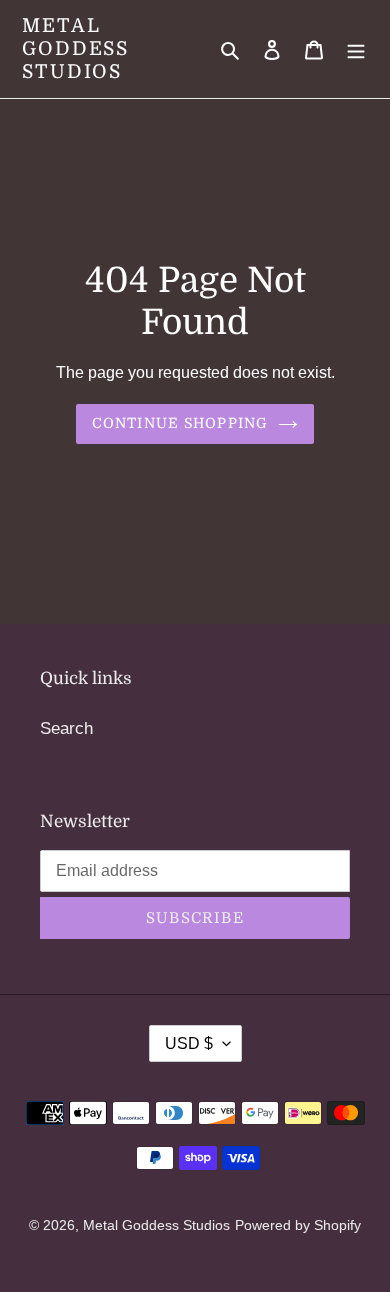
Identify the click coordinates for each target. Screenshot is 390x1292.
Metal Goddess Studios (75, 49)
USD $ (189, 1043)
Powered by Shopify (298, 1225)
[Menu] (356, 49)
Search (66, 728)
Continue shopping (180, 423)
